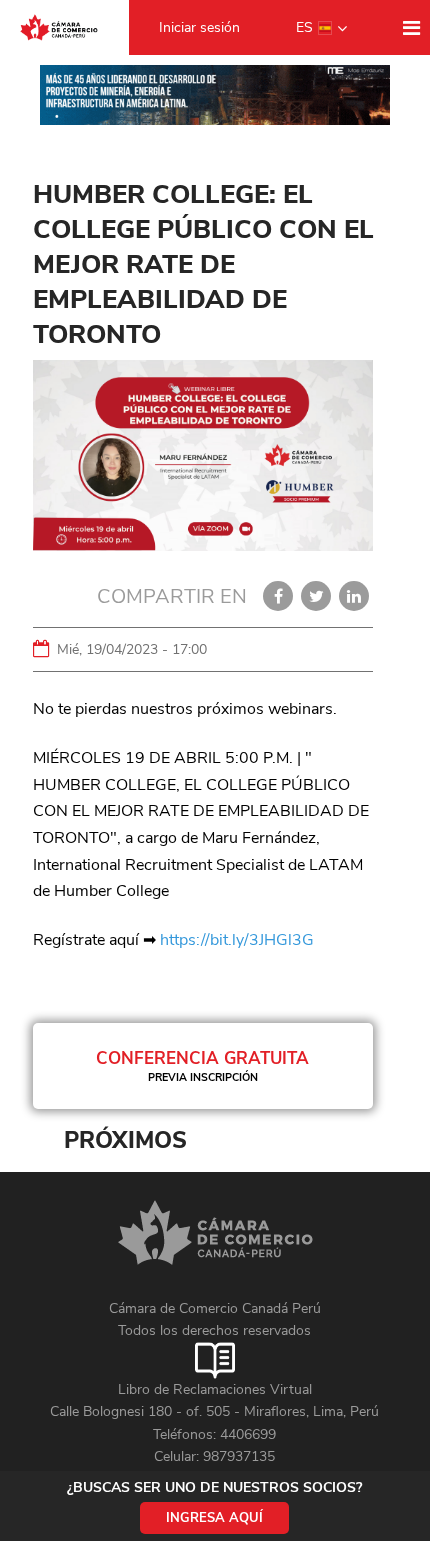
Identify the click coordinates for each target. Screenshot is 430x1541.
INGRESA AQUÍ (214, 1518)
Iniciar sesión (199, 27)
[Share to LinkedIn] (354, 596)
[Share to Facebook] (278, 596)
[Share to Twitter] (316, 596)
